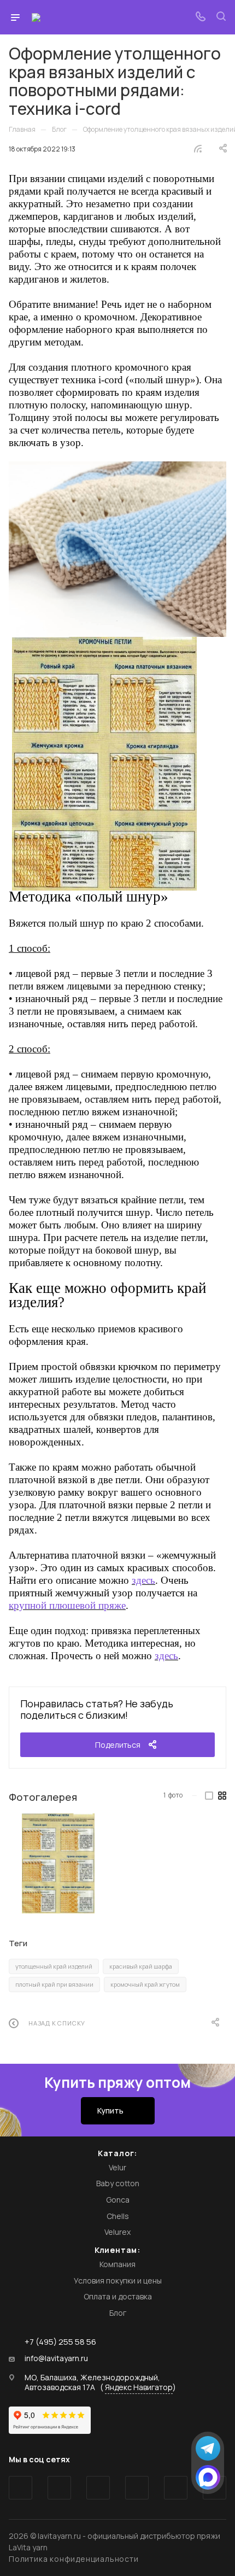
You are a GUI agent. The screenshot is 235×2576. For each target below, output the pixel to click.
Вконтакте (20, 2488)
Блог (118, 2313)
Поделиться (118, 1745)
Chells (118, 2216)
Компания (117, 2264)
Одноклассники (137, 2488)
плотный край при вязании (54, 1984)
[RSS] (198, 148)
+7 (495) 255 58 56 (60, 2342)
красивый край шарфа (141, 1966)
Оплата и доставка (118, 2296)
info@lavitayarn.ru (56, 2358)
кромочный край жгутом (145, 1984)
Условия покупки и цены (118, 2281)
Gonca (118, 2200)
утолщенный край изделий (54, 1966)
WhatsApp (176, 2488)
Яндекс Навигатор (139, 2387)
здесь (143, 1580)
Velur (117, 2167)
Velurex (117, 2232)
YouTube (98, 2488)
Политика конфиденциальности (74, 2559)
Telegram (59, 2488)
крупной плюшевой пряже (67, 1605)
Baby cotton (118, 2183)
